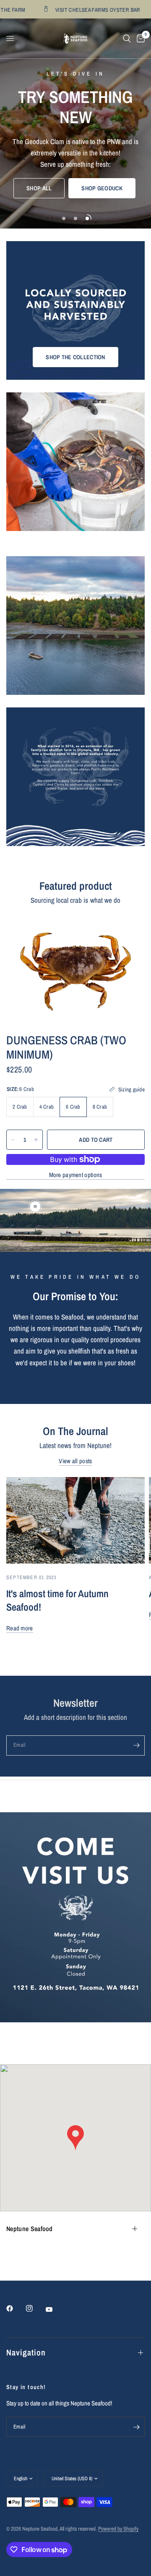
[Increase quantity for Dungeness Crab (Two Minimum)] (36, 1140)
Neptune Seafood (30, 2229)
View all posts (75, 1461)
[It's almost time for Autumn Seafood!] (75, 1520)
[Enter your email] (136, 1745)
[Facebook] (16, 2308)
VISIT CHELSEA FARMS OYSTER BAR (79, 9)
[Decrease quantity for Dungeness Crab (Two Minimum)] (13, 1140)
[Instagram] (35, 2308)
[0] (139, 38)
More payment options (76, 1175)
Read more (20, 1628)
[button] (39, 188)
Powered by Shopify (118, 2529)
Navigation (26, 2352)
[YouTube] (55, 2309)
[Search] (127, 38)
